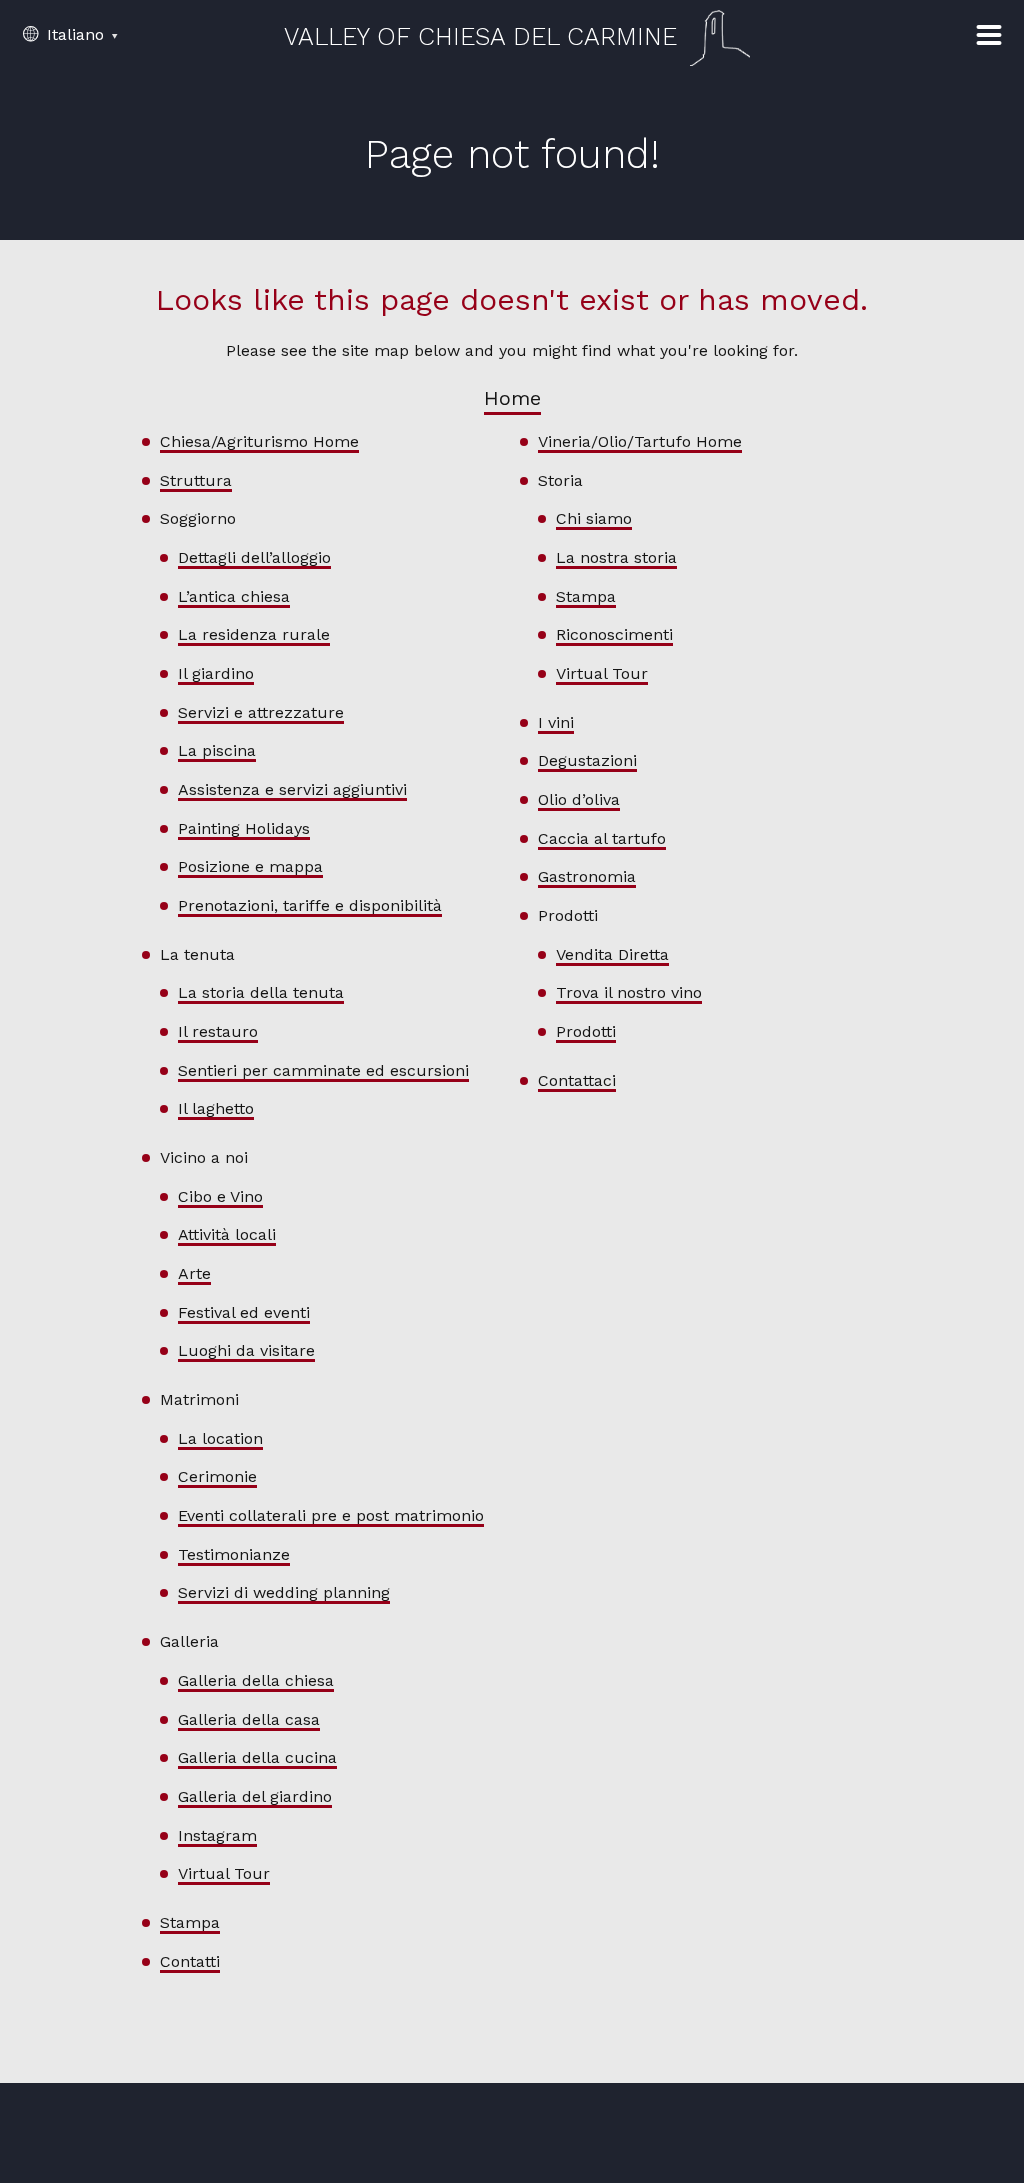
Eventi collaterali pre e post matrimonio (331, 1515)
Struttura (196, 480)
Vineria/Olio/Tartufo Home (640, 441)
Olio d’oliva (579, 799)
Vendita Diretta (612, 954)
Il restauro (218, 1031)
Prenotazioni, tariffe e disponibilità (310, 905)
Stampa (190, 1922)
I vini (556, 722)
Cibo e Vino (220, 1196)
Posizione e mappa (250, 866)
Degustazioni (587, 760)
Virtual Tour (224, 1873)
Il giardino (216, 673)
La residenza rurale (254, 634)
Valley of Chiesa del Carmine (480, 36)
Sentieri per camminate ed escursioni (323, 1070)
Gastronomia (587, 876)
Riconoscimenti (614, 634)
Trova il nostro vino (629, 992)
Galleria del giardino (255, 1796)
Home (512, 398)
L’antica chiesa (234, 596)
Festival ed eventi (244, 1312)
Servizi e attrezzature (261, 712)
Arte (194, 1273)
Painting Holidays (244, 828)
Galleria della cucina (257, 1757)
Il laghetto (216, 1108)
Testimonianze (234, 1554)
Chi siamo (594, 518)
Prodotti (586, 1031)
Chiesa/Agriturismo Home (259, 441)
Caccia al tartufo (602, 838)
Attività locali (227, 1234)
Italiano (73, 34)
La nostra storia (616, 557)
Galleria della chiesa (256, 1680)
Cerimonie (217, 1476)
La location (220, 1438)
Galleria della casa (249, 1719)
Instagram (217, 1835)
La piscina (217, 750)
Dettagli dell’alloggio (254, 557)
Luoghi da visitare (246, 1350)
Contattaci (577, 1080)
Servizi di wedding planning (284, 1592)
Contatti (190, 1961)
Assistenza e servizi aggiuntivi (292, 789)
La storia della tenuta (261, 992)
